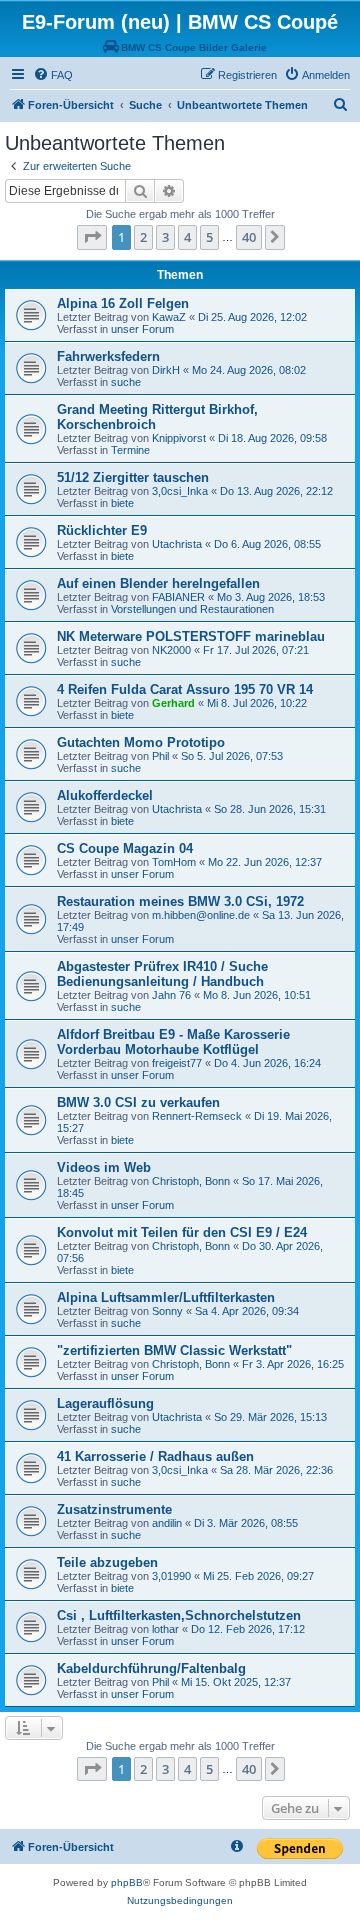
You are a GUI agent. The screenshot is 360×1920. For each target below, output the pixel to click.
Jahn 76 (171, 995)
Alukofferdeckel (105, 795)
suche (126, 382)
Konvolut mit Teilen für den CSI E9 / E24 (182, 1232)
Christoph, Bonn (191, 1181)
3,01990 (171, 1576)
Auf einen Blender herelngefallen (158, 583)
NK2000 (171, 650)
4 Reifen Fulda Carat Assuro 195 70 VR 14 (185, 689)
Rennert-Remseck (197, 1116)
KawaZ (169, 317)
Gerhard (173, 703)
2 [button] (143, 237)
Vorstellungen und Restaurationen (192, 609)
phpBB (127, 1882)
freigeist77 (177, 1063)
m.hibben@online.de (201, 915)
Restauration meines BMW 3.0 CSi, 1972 (180, 901)
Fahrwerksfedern (108, 356)
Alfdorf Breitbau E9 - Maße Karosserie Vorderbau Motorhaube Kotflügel (173, 1042)
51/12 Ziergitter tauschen (133, 477)
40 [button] (249, 237)
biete (122, 503)
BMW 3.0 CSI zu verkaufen (138, 1102)
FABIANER (178, 597)
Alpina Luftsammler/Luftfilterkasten (166, 1297)
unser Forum (142, 329)
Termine (130, 450)
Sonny (167, 1311)
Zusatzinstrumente (114, 1509)
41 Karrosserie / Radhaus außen (155, 1456)
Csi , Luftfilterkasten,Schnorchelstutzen (179, 1615)
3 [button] (165, 237)
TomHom (174, 862)
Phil (160, 756)
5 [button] (209, 237)
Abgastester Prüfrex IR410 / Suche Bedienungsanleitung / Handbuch (162, 974)
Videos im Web (104, 1167)
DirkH (166, 370)
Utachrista (177, 544)
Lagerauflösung (105, 1403)
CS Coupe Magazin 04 (125, 848)
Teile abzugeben (107, 1562)
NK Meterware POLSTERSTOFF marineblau (191, 636)
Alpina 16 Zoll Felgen (123, 303)
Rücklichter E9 (102, 530)
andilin (167, 1523)
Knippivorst (179, 438)
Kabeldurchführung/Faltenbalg (151, 1668)
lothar (165, 1629)
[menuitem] (53, 75)
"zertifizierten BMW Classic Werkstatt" (174, 1350)
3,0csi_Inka (180, 491)
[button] (92, 237)
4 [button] (187, 237)
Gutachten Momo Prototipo (141, 742)
